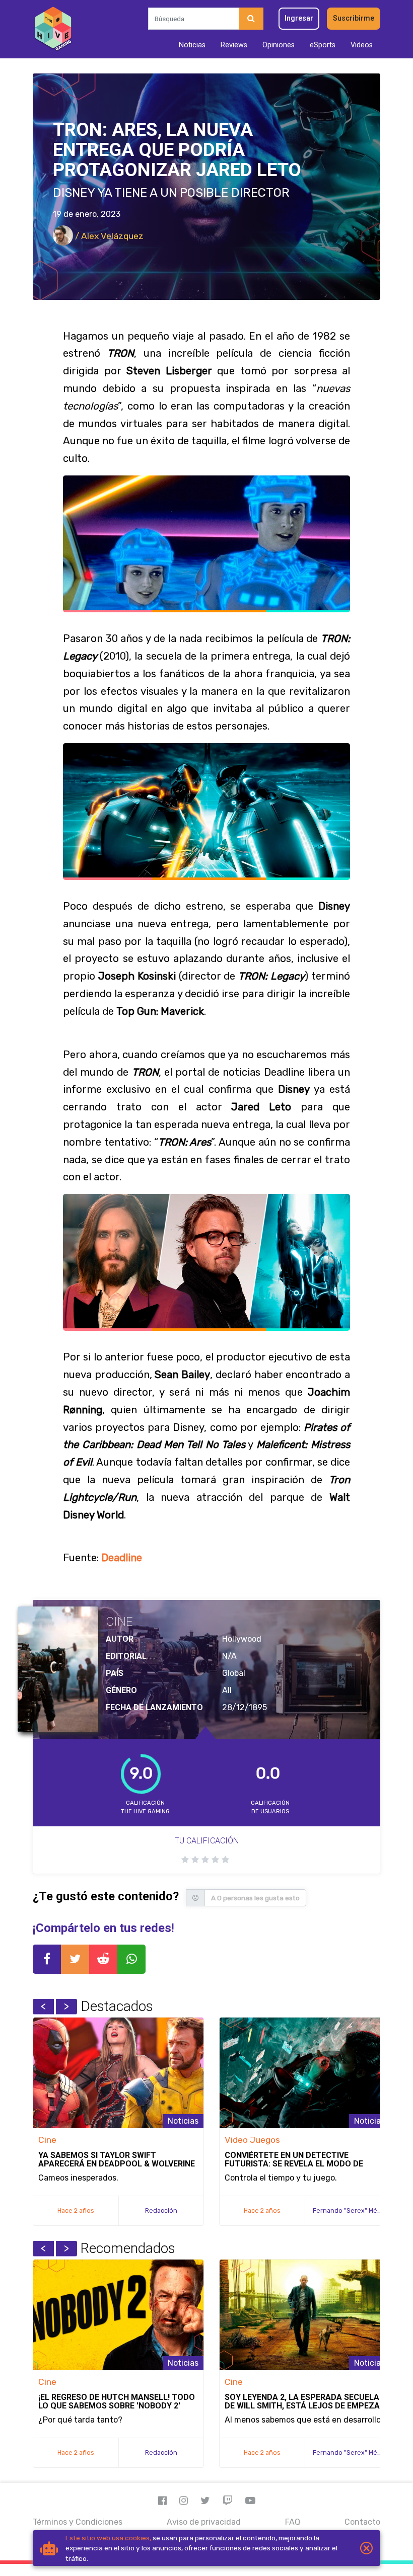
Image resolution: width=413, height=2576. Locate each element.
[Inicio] (53, 29)
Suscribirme (354, 18)
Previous (43, 2006)
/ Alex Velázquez (108, 236)
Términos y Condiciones (78, 2522)
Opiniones (279, 45)
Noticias (192, 45)
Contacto (362, 2522)
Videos (362, 45)
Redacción (161, 2210)
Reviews (234, 45)
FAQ (293, 2522)
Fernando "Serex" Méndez (353, 2210)
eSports (323, 45)
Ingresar (299, 18)
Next (66, 2006)
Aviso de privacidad (204, 2522)
